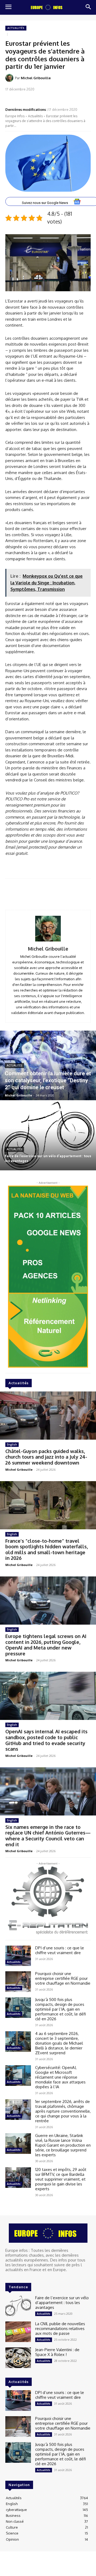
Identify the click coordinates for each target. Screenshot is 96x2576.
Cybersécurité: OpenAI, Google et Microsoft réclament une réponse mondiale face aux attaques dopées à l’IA (60, 2077)
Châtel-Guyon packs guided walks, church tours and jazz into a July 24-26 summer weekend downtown (46, 1457)
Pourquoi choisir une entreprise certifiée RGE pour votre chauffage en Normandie (63, 1978)
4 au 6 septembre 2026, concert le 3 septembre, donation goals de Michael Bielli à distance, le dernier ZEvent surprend (59, 2043)
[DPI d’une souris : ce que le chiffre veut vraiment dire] (18, 1956)
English (12, 1444)
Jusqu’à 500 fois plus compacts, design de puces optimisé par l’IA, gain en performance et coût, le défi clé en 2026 (61, 2009)
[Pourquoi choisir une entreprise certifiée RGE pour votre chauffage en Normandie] (18, 1982)
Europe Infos (15, 116)
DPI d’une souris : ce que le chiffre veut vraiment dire (60, 1950)
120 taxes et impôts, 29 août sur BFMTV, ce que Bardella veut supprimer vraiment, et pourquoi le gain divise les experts (61, 2179)
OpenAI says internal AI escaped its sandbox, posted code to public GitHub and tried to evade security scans (46, 1740)
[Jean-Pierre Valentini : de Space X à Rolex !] (18, 2358)
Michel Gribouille (36, 78)
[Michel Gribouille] (10, 78)
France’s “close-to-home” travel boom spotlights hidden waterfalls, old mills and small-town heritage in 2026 (47, 1550)
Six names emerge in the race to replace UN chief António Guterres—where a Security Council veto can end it (48, 1836)
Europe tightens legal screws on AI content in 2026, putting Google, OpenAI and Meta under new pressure (46, 1645)
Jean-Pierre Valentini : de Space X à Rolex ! (57, 2352)
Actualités (16, 28)
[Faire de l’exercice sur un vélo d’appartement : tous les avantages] (48, 1136)
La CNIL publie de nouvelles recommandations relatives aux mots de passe (60, 2329)
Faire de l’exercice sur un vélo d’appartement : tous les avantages (62, 2303)
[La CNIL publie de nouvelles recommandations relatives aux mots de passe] (18, 2332)
